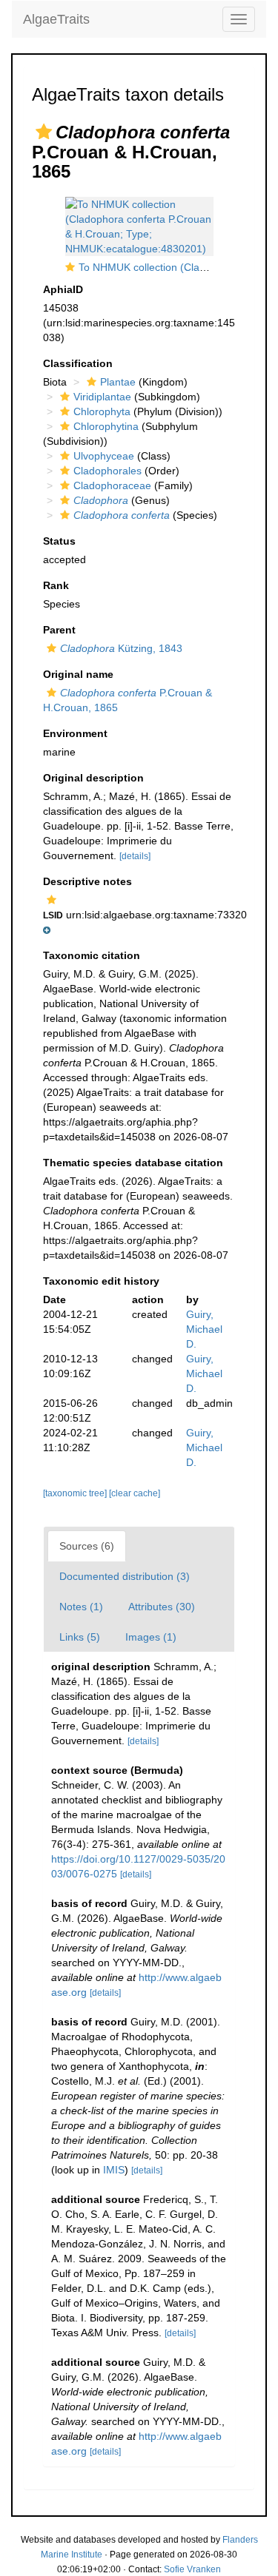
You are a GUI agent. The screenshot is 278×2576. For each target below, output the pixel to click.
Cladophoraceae (112, 485)
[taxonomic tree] (76, 1493)
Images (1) (151, 1637)
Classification (78, 363)
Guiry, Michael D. (204, 1329)
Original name (78, 674)
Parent (59, 630)
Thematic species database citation (133, 1163)
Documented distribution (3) (125, 1576)
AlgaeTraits (56, 19)
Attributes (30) (162, 1607)
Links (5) (80, 1637)
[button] (44, 132)
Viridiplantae (102, 397)
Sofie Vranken (192, 2569)
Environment (75, 733)
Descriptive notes (87, 881)
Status (59, 541)
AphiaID (63, 289)
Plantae (118, 382)
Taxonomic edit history (101, 1281)
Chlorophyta (102, 411)
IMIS (114, 2170)
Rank (56, 585)
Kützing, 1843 (121, 648)
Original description (93, 778)
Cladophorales (107, 471)
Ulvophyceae (104, 456)
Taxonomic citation (92, 955)
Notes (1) (81, 1607)
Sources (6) (87, 1546)
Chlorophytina (106, 426)
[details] (135, 856)
